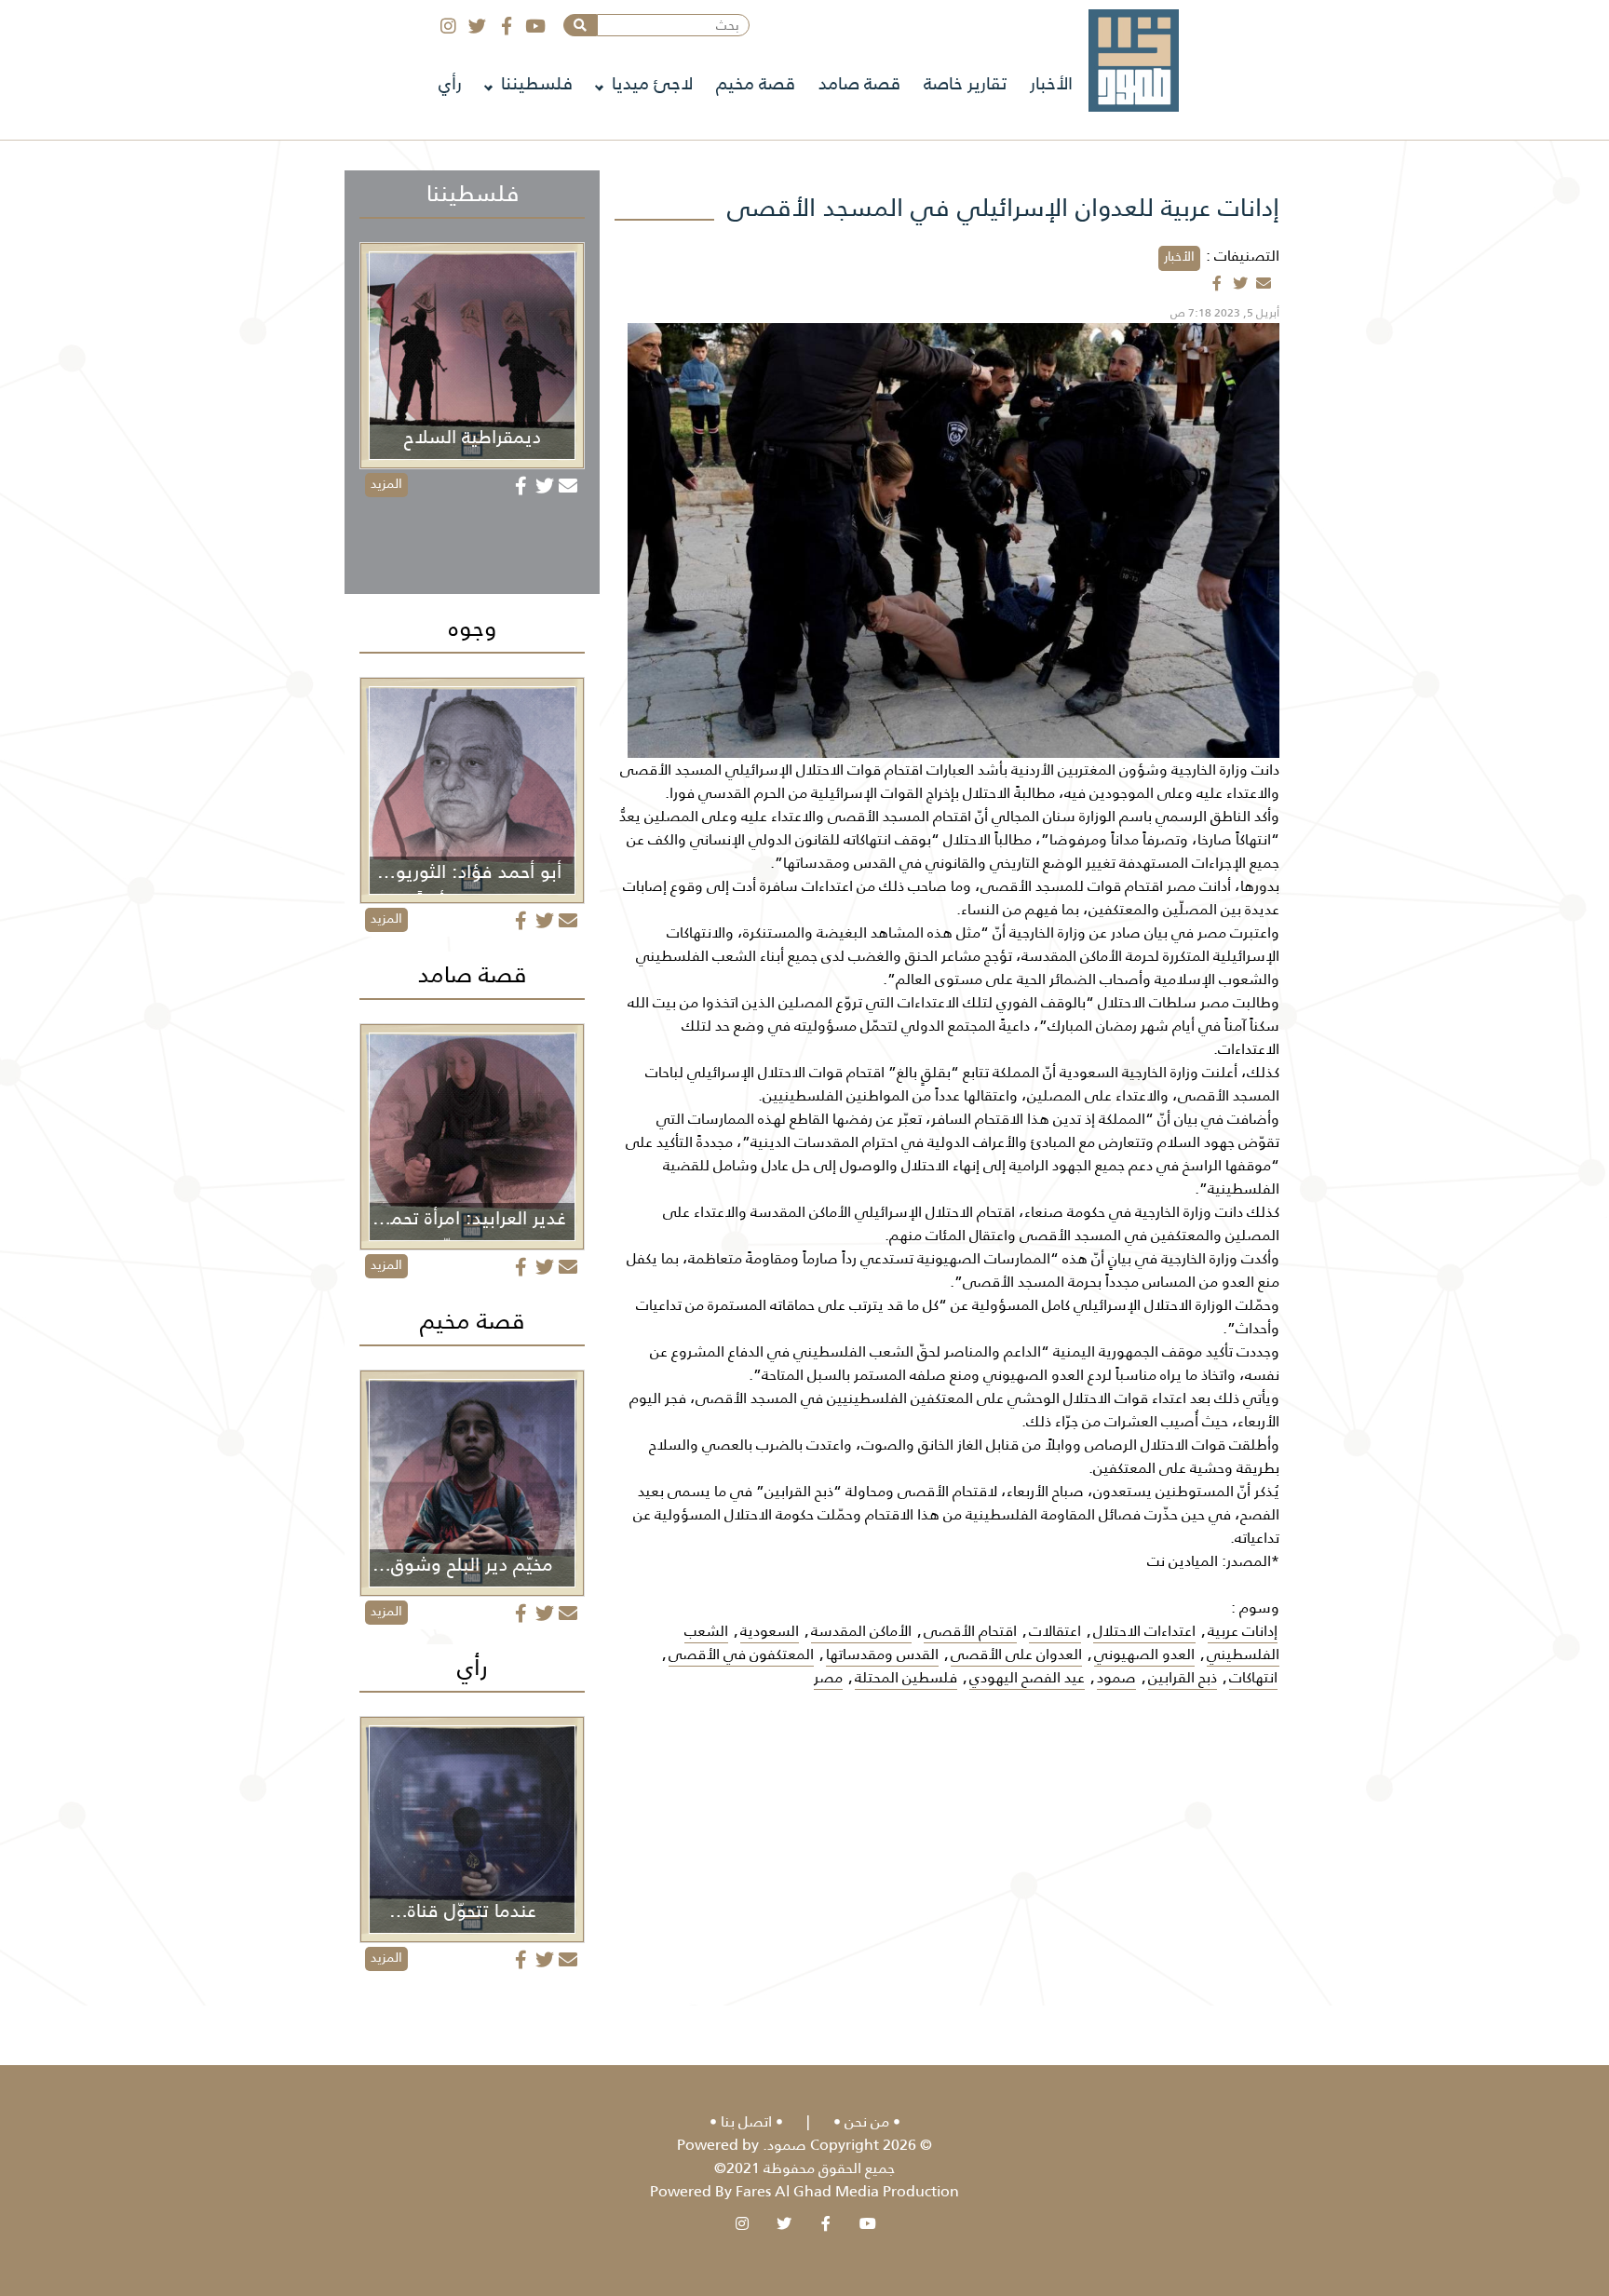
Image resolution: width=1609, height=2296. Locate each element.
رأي (450, 83)
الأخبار (1051, 83)
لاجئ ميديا (652, 83)
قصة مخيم (756, 83)
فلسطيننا (537, 83)
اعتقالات (1055, 1631)
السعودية (770, 1631)
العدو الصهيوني (1144, 1654)
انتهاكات (1253, 1677)
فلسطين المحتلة (906, 1677)
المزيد (386, 483)
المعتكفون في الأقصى (741, 1654)
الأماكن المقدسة (861, 1631)
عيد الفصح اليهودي (1027, 1677)
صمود (1116, 1677)
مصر (828, 1677)
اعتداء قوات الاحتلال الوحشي (1097, 1398)
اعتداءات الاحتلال (1144, 1631)
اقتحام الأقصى (970, 1631)
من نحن (867, 2121)
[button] (580, 25)
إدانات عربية (1243, 1631)
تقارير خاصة (965, 83)
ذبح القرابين (1183, 1677)
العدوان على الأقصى (1016, 1654)
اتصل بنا (746, 2121)
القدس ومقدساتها (882, 1654)
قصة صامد (859, 83)
